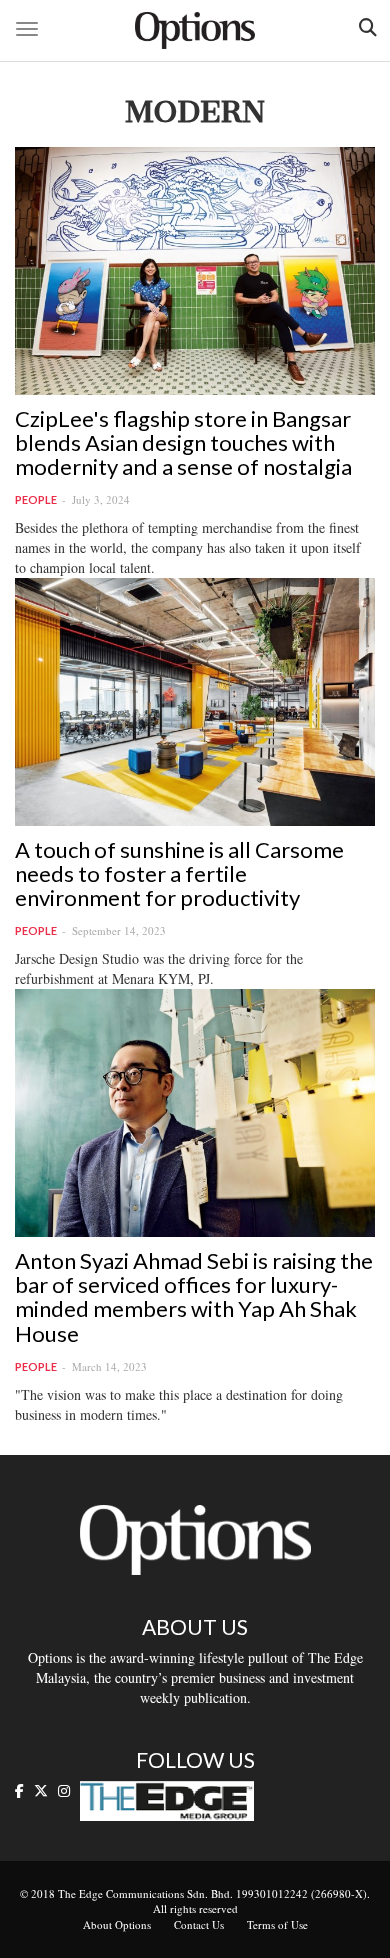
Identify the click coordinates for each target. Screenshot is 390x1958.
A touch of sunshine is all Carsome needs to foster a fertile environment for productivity (179, 873)
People (36, 499)
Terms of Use (277, 1924)
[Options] (195, 30)
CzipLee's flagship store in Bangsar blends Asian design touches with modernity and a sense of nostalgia (183, 442)
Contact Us (199, 1924)
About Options (117, 1924)
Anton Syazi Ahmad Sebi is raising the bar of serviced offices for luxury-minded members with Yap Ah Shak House (194, 1297)
